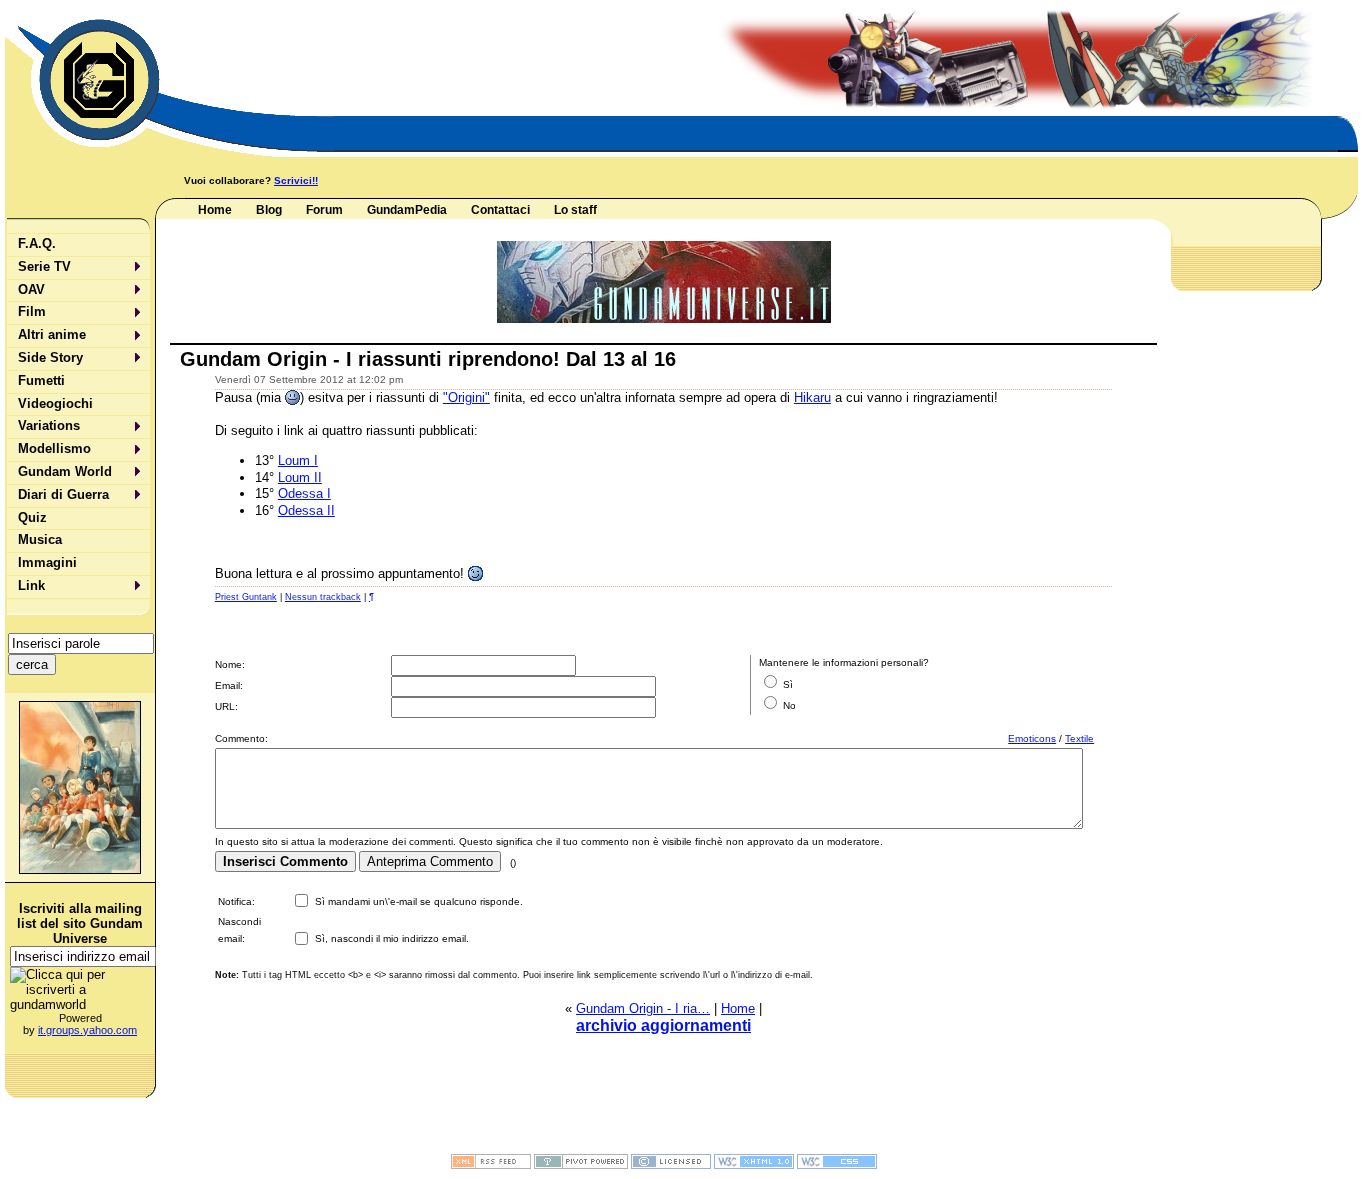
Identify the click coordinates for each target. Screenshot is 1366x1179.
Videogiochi (55, 403)
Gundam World (65, 471)
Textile (1079, 738)
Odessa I (304, 493)
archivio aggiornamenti (663, 1025)
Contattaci (500, 210)
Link (31, 585)
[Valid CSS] (837, 1165)
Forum (324, 210)
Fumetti (41, 380)
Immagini (47, 562)
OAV (31, 289)
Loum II (300, 477)
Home (215, 210)
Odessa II (306, 510)
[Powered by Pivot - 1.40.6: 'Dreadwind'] (581, 1165)
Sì (788, 684)
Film (32, 311)
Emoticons (1032, 738)
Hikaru (812, 397)
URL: (226, 706)
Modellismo (54, 448)
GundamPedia (407, 210)
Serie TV (44, 266)
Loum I (298, 460)
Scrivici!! (296, 180)
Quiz (32, 517)
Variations (49, 425)
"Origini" (466, 397)
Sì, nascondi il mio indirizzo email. (392, 938)
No (789, 705)
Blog (269, 210)
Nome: (230, 664)
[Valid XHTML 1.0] (754, 1165)
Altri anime (52, 334)
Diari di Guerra (63, 494)
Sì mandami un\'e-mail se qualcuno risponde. (419, 901)
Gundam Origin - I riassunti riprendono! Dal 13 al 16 (428, 358)
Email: (229, 685)
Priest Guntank (246, 597)
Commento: (241, 738)
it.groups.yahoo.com (87, 1030)
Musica (40, 539)
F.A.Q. (37, 243)
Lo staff (575, 210)
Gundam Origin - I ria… (643, 1008)
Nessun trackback (323, 597)
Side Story (50, 357)
